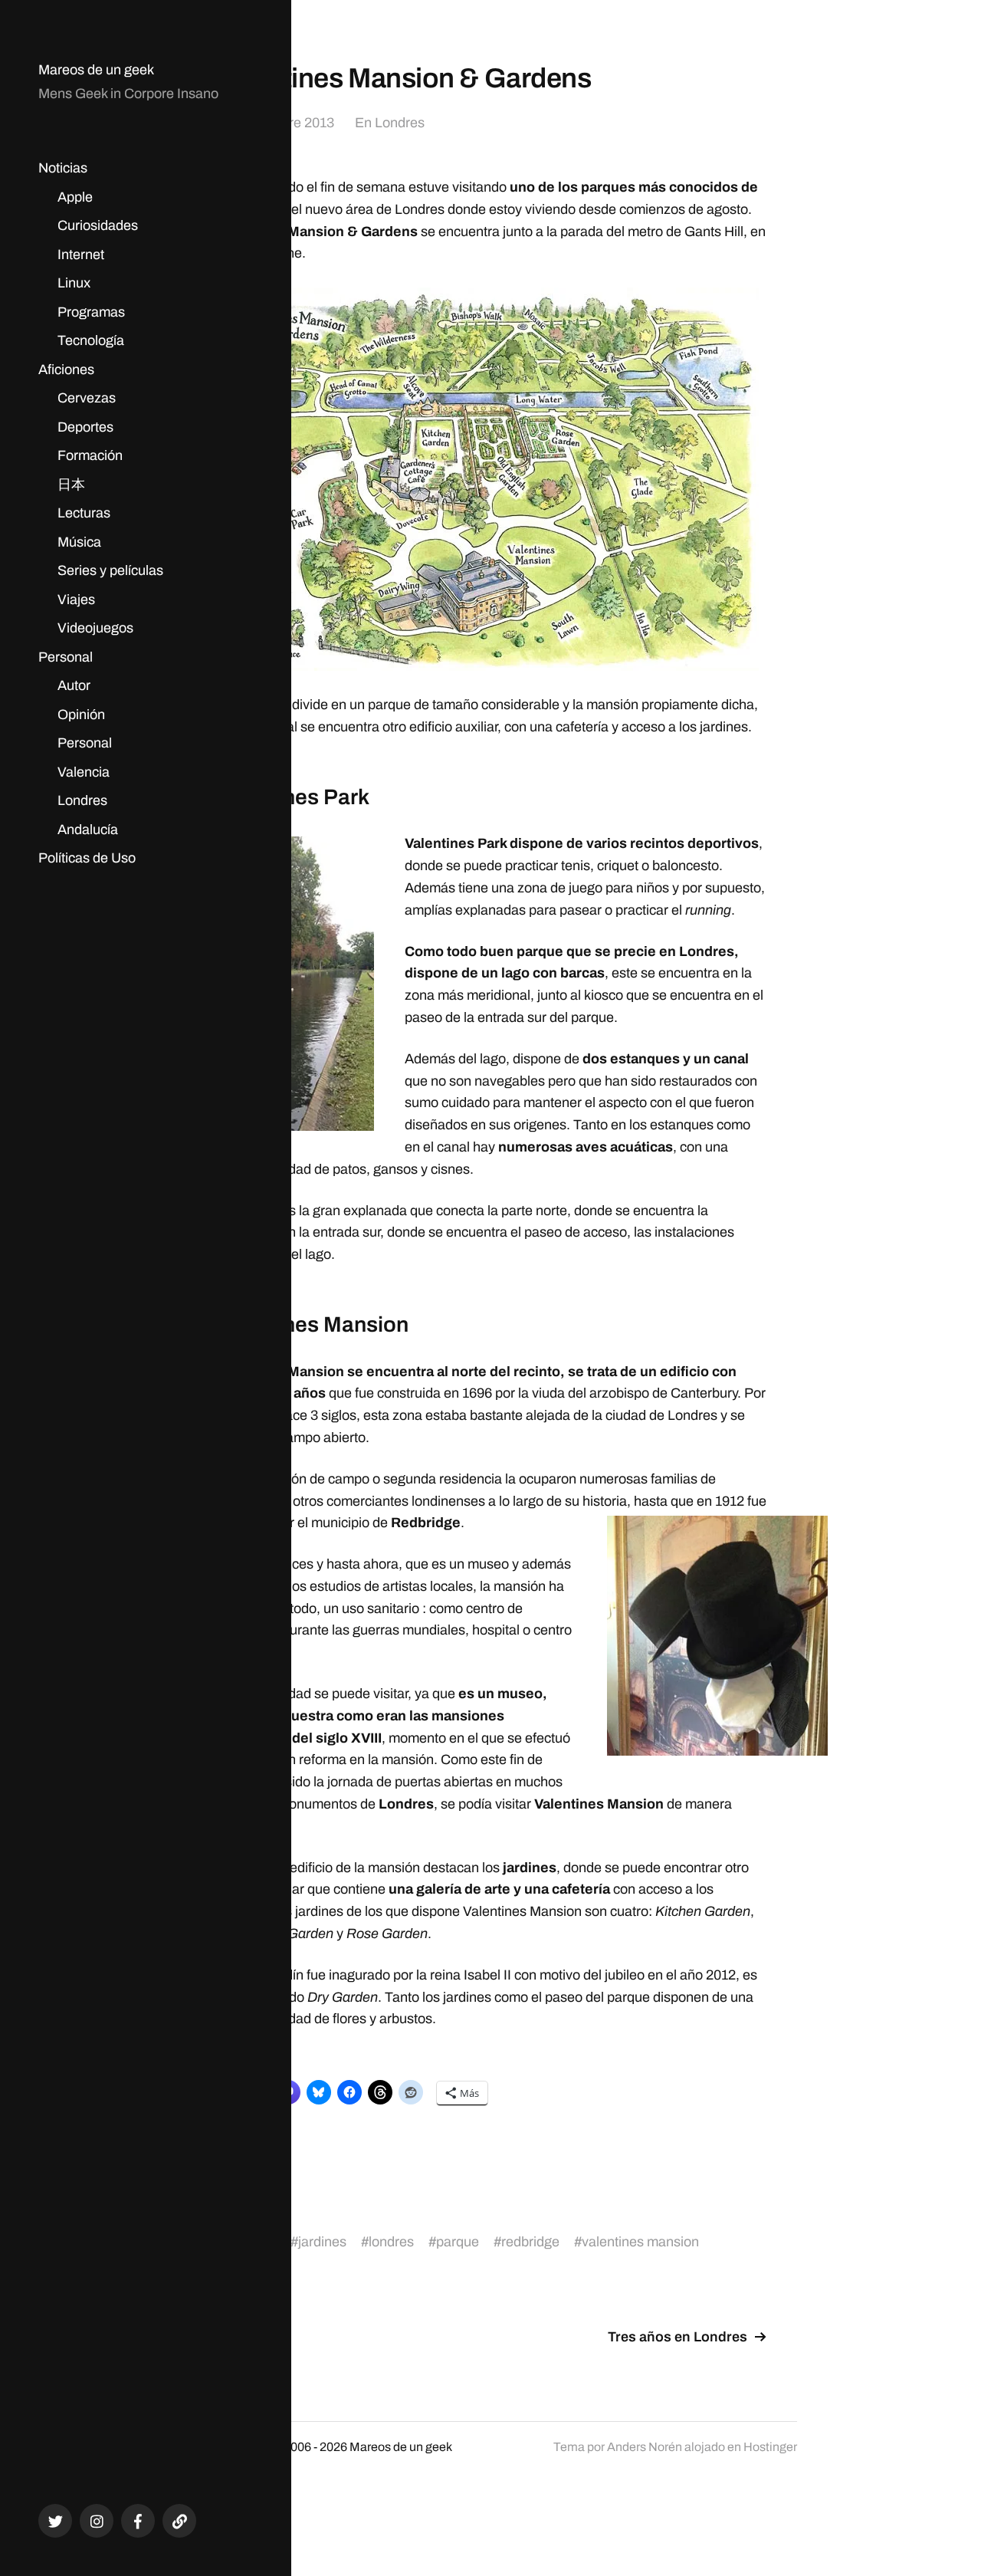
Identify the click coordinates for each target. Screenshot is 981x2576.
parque (458, 2242)
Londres (82, 800)
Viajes (76, 600)
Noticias (63, 168)
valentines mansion (640, 2242)
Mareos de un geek (96, 70)
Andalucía (88, 830)
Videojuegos (95, 628)
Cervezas (87, 398)
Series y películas (110, 570)
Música (79, 542)
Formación (90, 455)
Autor (74, 685)
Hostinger (770, 2447)
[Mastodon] (179, 2521)
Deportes (85, 427)
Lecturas (84, 513)
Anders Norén (645, 2447)
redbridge (530, 2242)
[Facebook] (138, 2521)
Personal (66, 657)
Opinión (81, 715)
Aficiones (66, 370)
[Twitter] (55, 2521)
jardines (322, 2242)
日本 (71, 485)
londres (391, 2242)
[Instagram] (97, 2521)
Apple (75, 197)
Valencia (84, 772)
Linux (74, 283)
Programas (91, 312)
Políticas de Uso (87, 858)
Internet (81, 255)
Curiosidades (98, 225)
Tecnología (91, 340)
